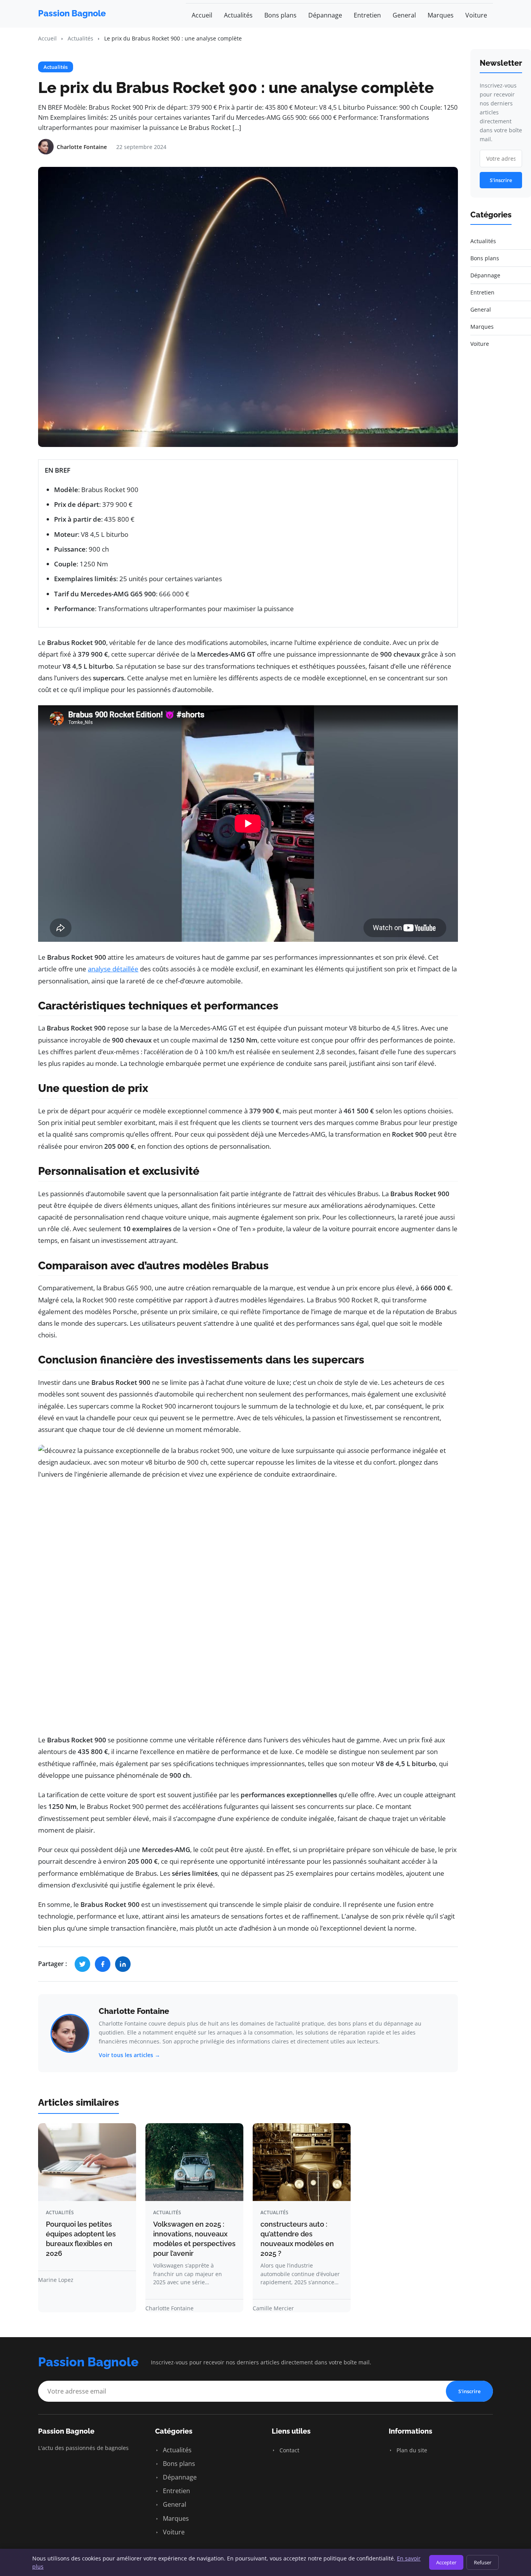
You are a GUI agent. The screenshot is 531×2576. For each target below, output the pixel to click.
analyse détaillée (113, 969)
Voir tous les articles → (129, 2055)
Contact (289, 2450)
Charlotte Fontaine (134, 2011)
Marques (441, 15)
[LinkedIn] (123, 1964)
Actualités (238, 15)
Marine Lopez (56, 2280)
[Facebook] (103, 1964)
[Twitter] (82, 1964)
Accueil (202, 15)
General (404, 15)
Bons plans (280, 15)
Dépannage (325, 15)
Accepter (446, 2562)
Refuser (483, 2562)
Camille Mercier (273, 2308)
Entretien (367, 15)
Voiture (476, 15)
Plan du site (411, 2450)
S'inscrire (501, 180)
